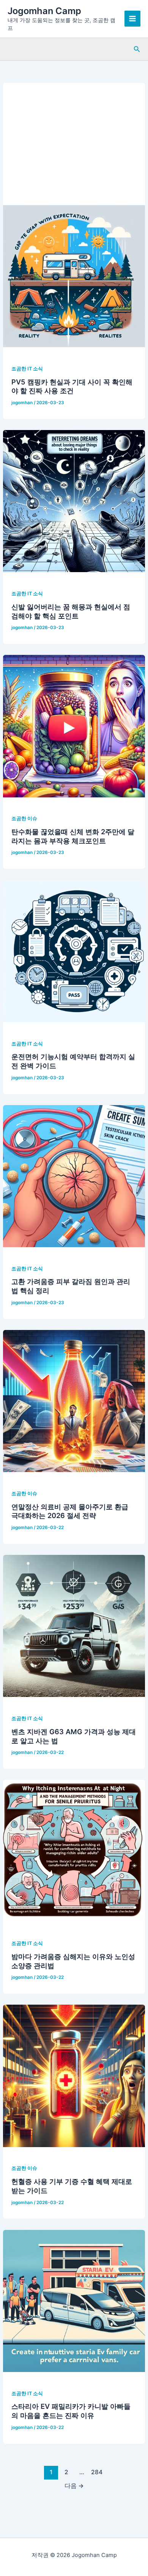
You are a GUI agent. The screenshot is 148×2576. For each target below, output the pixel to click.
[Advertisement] (74, 140)
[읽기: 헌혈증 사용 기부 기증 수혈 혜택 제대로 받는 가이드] (74, 2076)
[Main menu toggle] (132, 19)
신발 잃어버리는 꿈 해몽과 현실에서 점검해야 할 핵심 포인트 (71, 611)
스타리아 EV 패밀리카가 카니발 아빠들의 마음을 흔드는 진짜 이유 (71, 2411)
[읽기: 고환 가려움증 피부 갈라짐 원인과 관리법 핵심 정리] (74, 1176)
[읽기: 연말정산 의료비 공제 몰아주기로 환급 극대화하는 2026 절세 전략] (74, 1401)
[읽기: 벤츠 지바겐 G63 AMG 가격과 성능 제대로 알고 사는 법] (74, 1626)
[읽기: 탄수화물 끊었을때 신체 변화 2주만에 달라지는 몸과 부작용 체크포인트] (74, 726)
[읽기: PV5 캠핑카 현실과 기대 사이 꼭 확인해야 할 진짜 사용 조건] (74, 276)
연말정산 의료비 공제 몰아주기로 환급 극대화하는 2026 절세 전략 (70, 1511)
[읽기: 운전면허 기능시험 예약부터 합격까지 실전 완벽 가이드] (74, 951)
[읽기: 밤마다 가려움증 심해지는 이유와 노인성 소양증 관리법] (74, 1850)
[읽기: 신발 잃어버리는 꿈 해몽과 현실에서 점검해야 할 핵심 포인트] (74, 501)
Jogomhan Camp (44, 11)
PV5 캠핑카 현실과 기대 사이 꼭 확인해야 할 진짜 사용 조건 (72, 386)
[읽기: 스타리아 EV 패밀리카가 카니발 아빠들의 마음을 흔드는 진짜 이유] (74, 2301)
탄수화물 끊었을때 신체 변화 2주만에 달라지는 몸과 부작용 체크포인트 (73, 836)
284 (97, 2472)
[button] (137, 49)
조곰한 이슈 (24, 818)
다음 (74, 2486)
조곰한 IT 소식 (27, 369)
